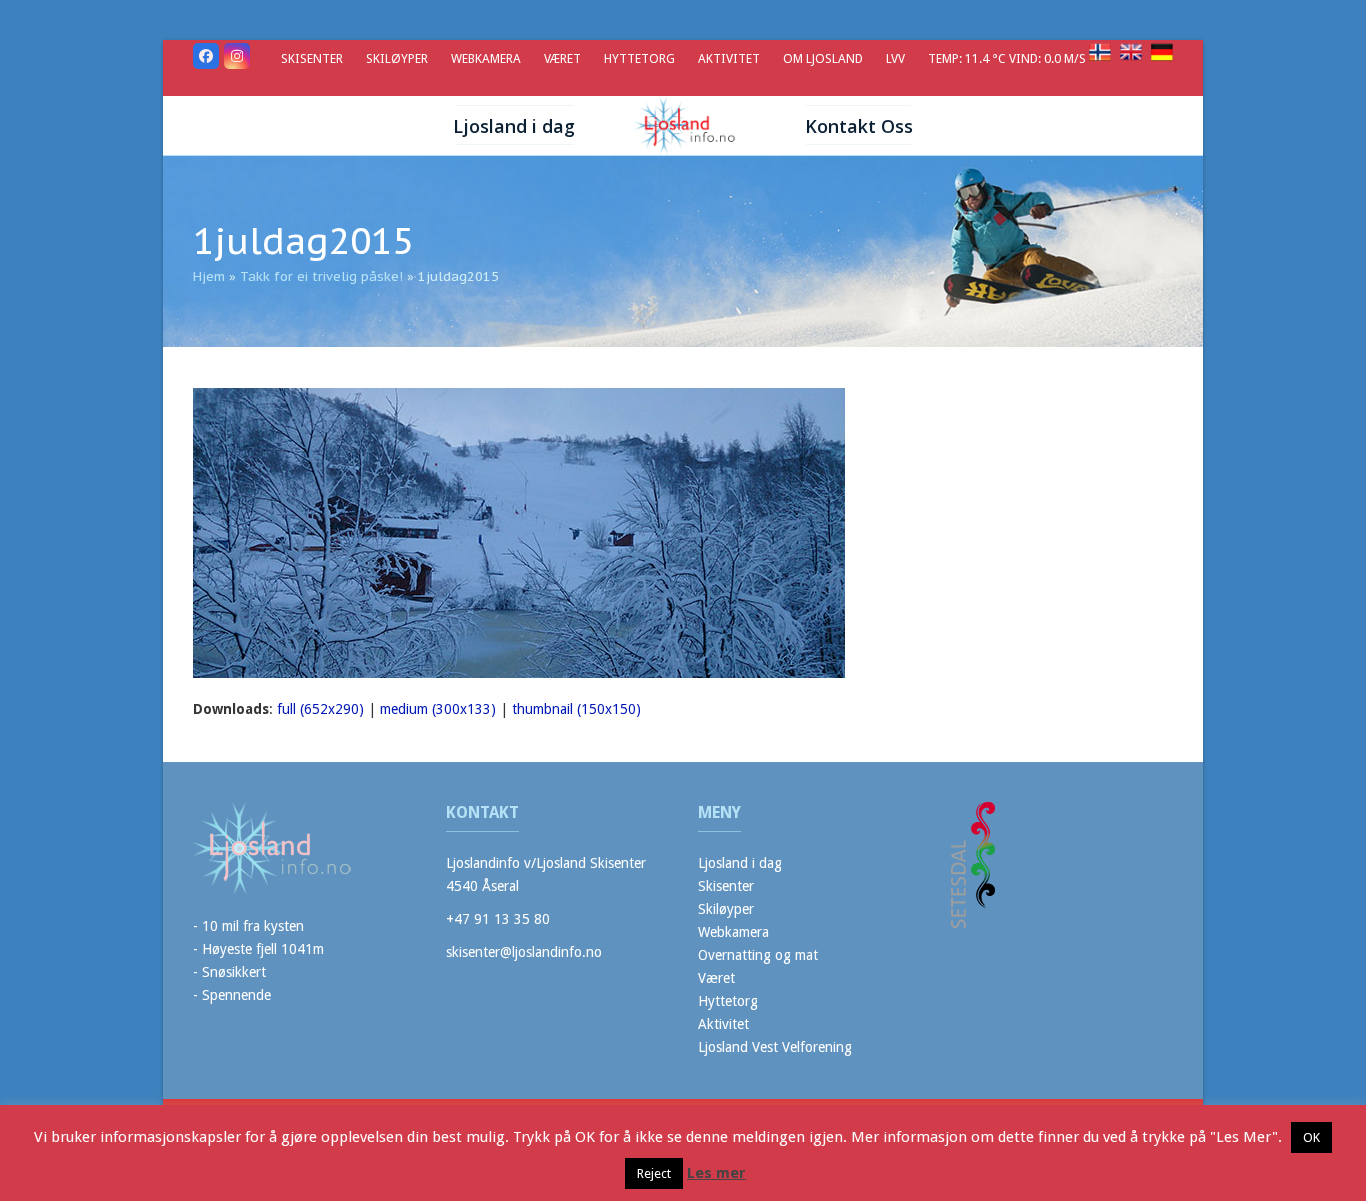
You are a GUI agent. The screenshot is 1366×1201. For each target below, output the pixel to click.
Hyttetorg (728, 1001)
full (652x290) (320, 709)
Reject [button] (654, 1173)
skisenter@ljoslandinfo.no (524, 952)
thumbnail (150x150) (576, 709)
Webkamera (733, 932)
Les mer (716, 1173)
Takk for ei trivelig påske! (321, 276)
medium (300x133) (438, 709)
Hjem (209, 276)
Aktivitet (723, 1024)
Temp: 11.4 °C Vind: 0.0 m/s (1008, 58)
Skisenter (726, 886)
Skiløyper (726, 909)
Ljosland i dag (740, 863)
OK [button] (1311, 1137)
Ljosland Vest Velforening (775, 1047)
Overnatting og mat (758, 955)
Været (716, 978)
